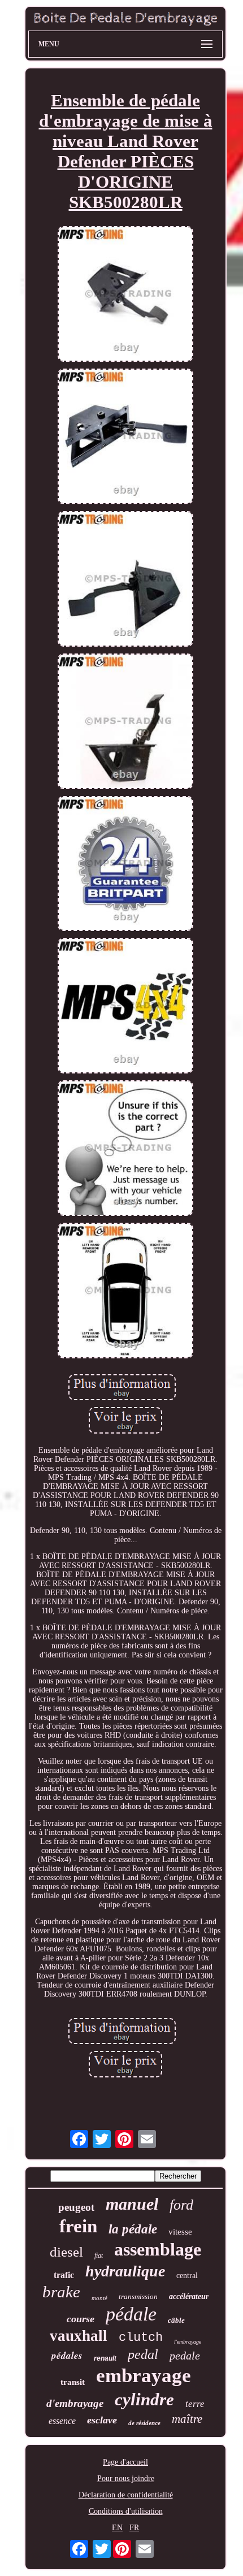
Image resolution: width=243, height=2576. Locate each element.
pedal (143, 2354)
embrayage (144, 2376)
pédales (67, 2356)
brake (61, 2292)
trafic (64, 2275)
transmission (138, 2296)
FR (134, 2528)
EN (117, 2528)
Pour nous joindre (126, 2478)
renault (105, 2358)
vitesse (180, 2232)
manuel (132, 2204)
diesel (66, 2252)
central (187, 2276)
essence (62, 2421)
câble (176, 2320)
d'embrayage (75, 2403)
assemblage (158, 2249)
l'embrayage (188, 2342)
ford (181, 2205)
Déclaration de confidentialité (126, 2495)
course (81, 2319)
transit (73, 2382)
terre (195, 2404)
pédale (131, 2314)
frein (78, 2226)
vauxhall (79, 2336)
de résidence (144, 2423)
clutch (141, 2338)
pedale (185, 2356)
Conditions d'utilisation (126, 2511)
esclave (102, 2420)
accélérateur (189, 2296)
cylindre (144, 2399)
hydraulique (125, 2271)
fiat (99, 2255)
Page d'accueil (125, 2462)
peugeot (76, 2207)
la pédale (133, 2229)
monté (99, 2298)
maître (187, 2419)
